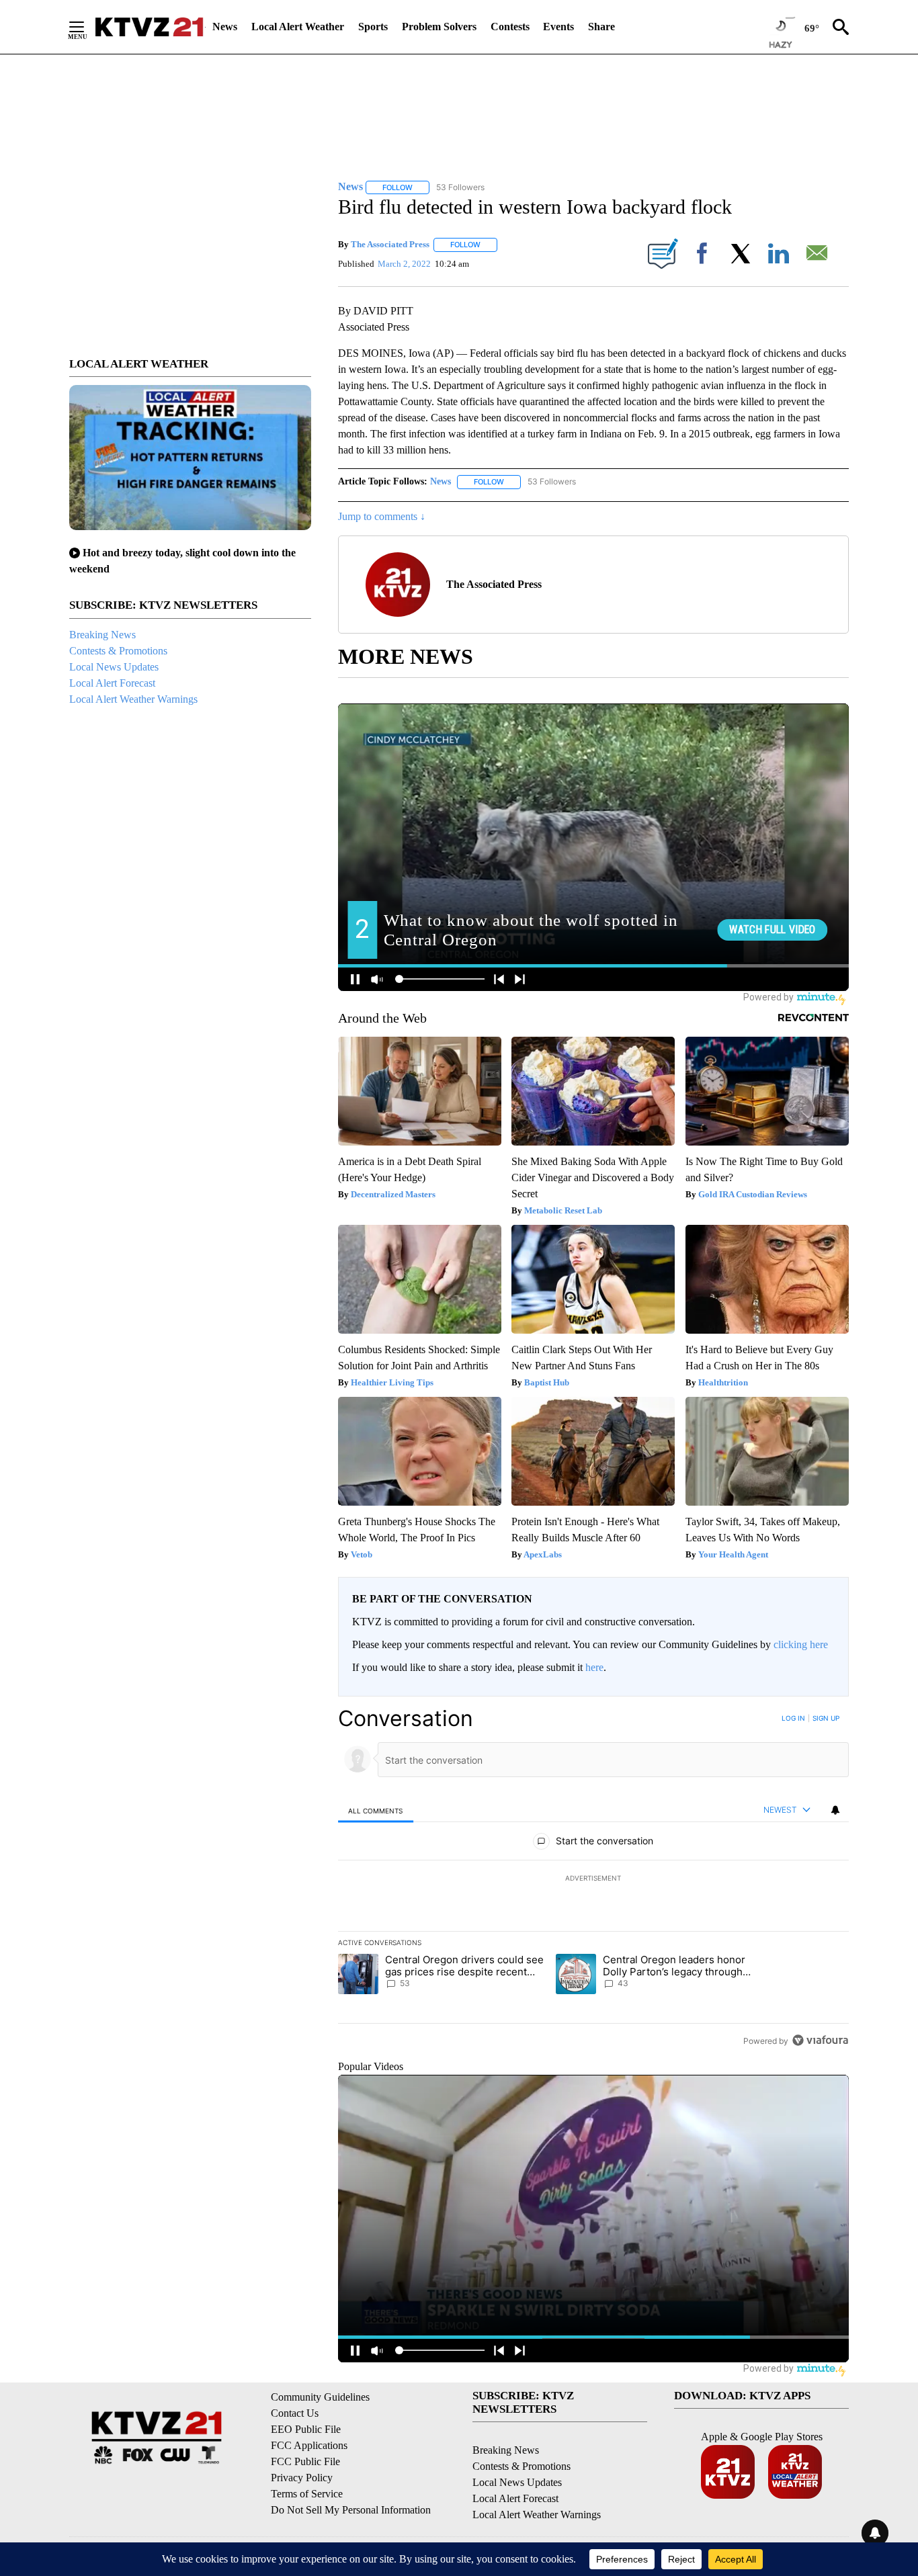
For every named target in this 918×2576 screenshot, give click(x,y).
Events (558, 27)
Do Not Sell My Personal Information (351, 2510)
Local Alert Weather (298, 27)
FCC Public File (305, 2461)
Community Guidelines (320, 2397)
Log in (793, 1718)
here (594, 1667)
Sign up (826, 1718)
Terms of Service (307, 2494)
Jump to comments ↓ (382, 516)
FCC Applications (309, 2445)
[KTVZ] (149, 27)
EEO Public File (306, 2429)
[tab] (376, 1810)
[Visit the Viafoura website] (820, 2040)
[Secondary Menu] (87, 27)
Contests (510, 27)
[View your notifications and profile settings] (835, 1810)
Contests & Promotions (118, 651)
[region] (593, 1879)
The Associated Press (390, 244)
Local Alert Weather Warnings (133, 699)
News (225, 27)
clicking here (801, 1644)
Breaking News (102, 635)
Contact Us (295, 2413)
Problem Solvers (439, 27)
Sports (373, 27)
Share (601, 27)
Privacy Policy (302, 2478)
